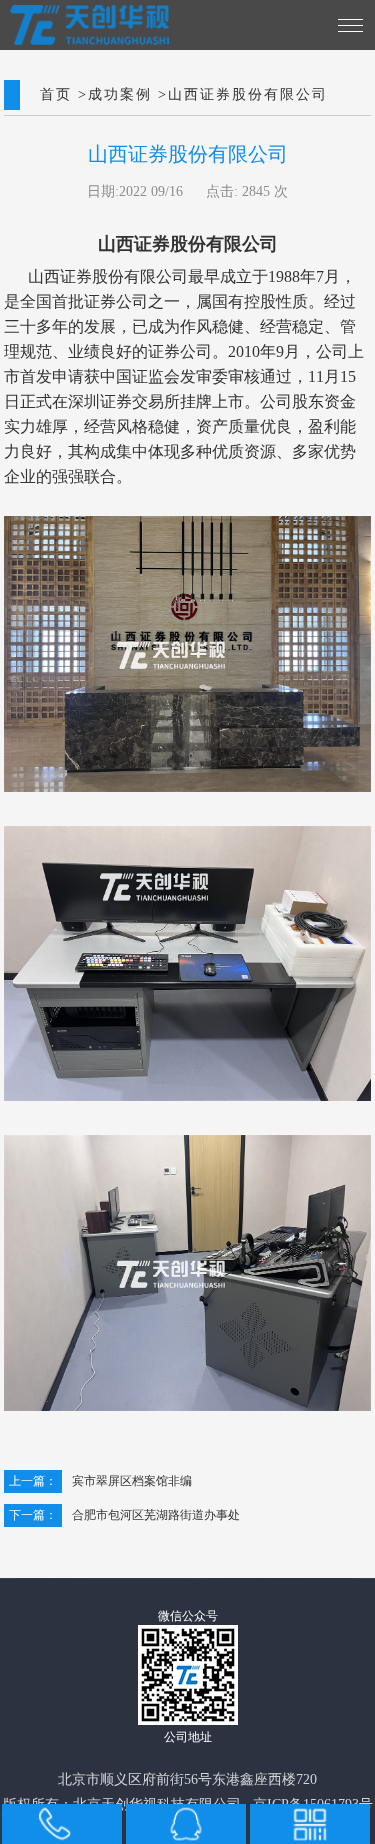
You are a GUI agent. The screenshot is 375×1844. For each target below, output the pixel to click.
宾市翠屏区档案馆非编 (100, 1481)
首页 (56, 95)
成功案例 (120, 95)
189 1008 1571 (54, 1824)
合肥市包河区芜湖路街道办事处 (124, 1515)
